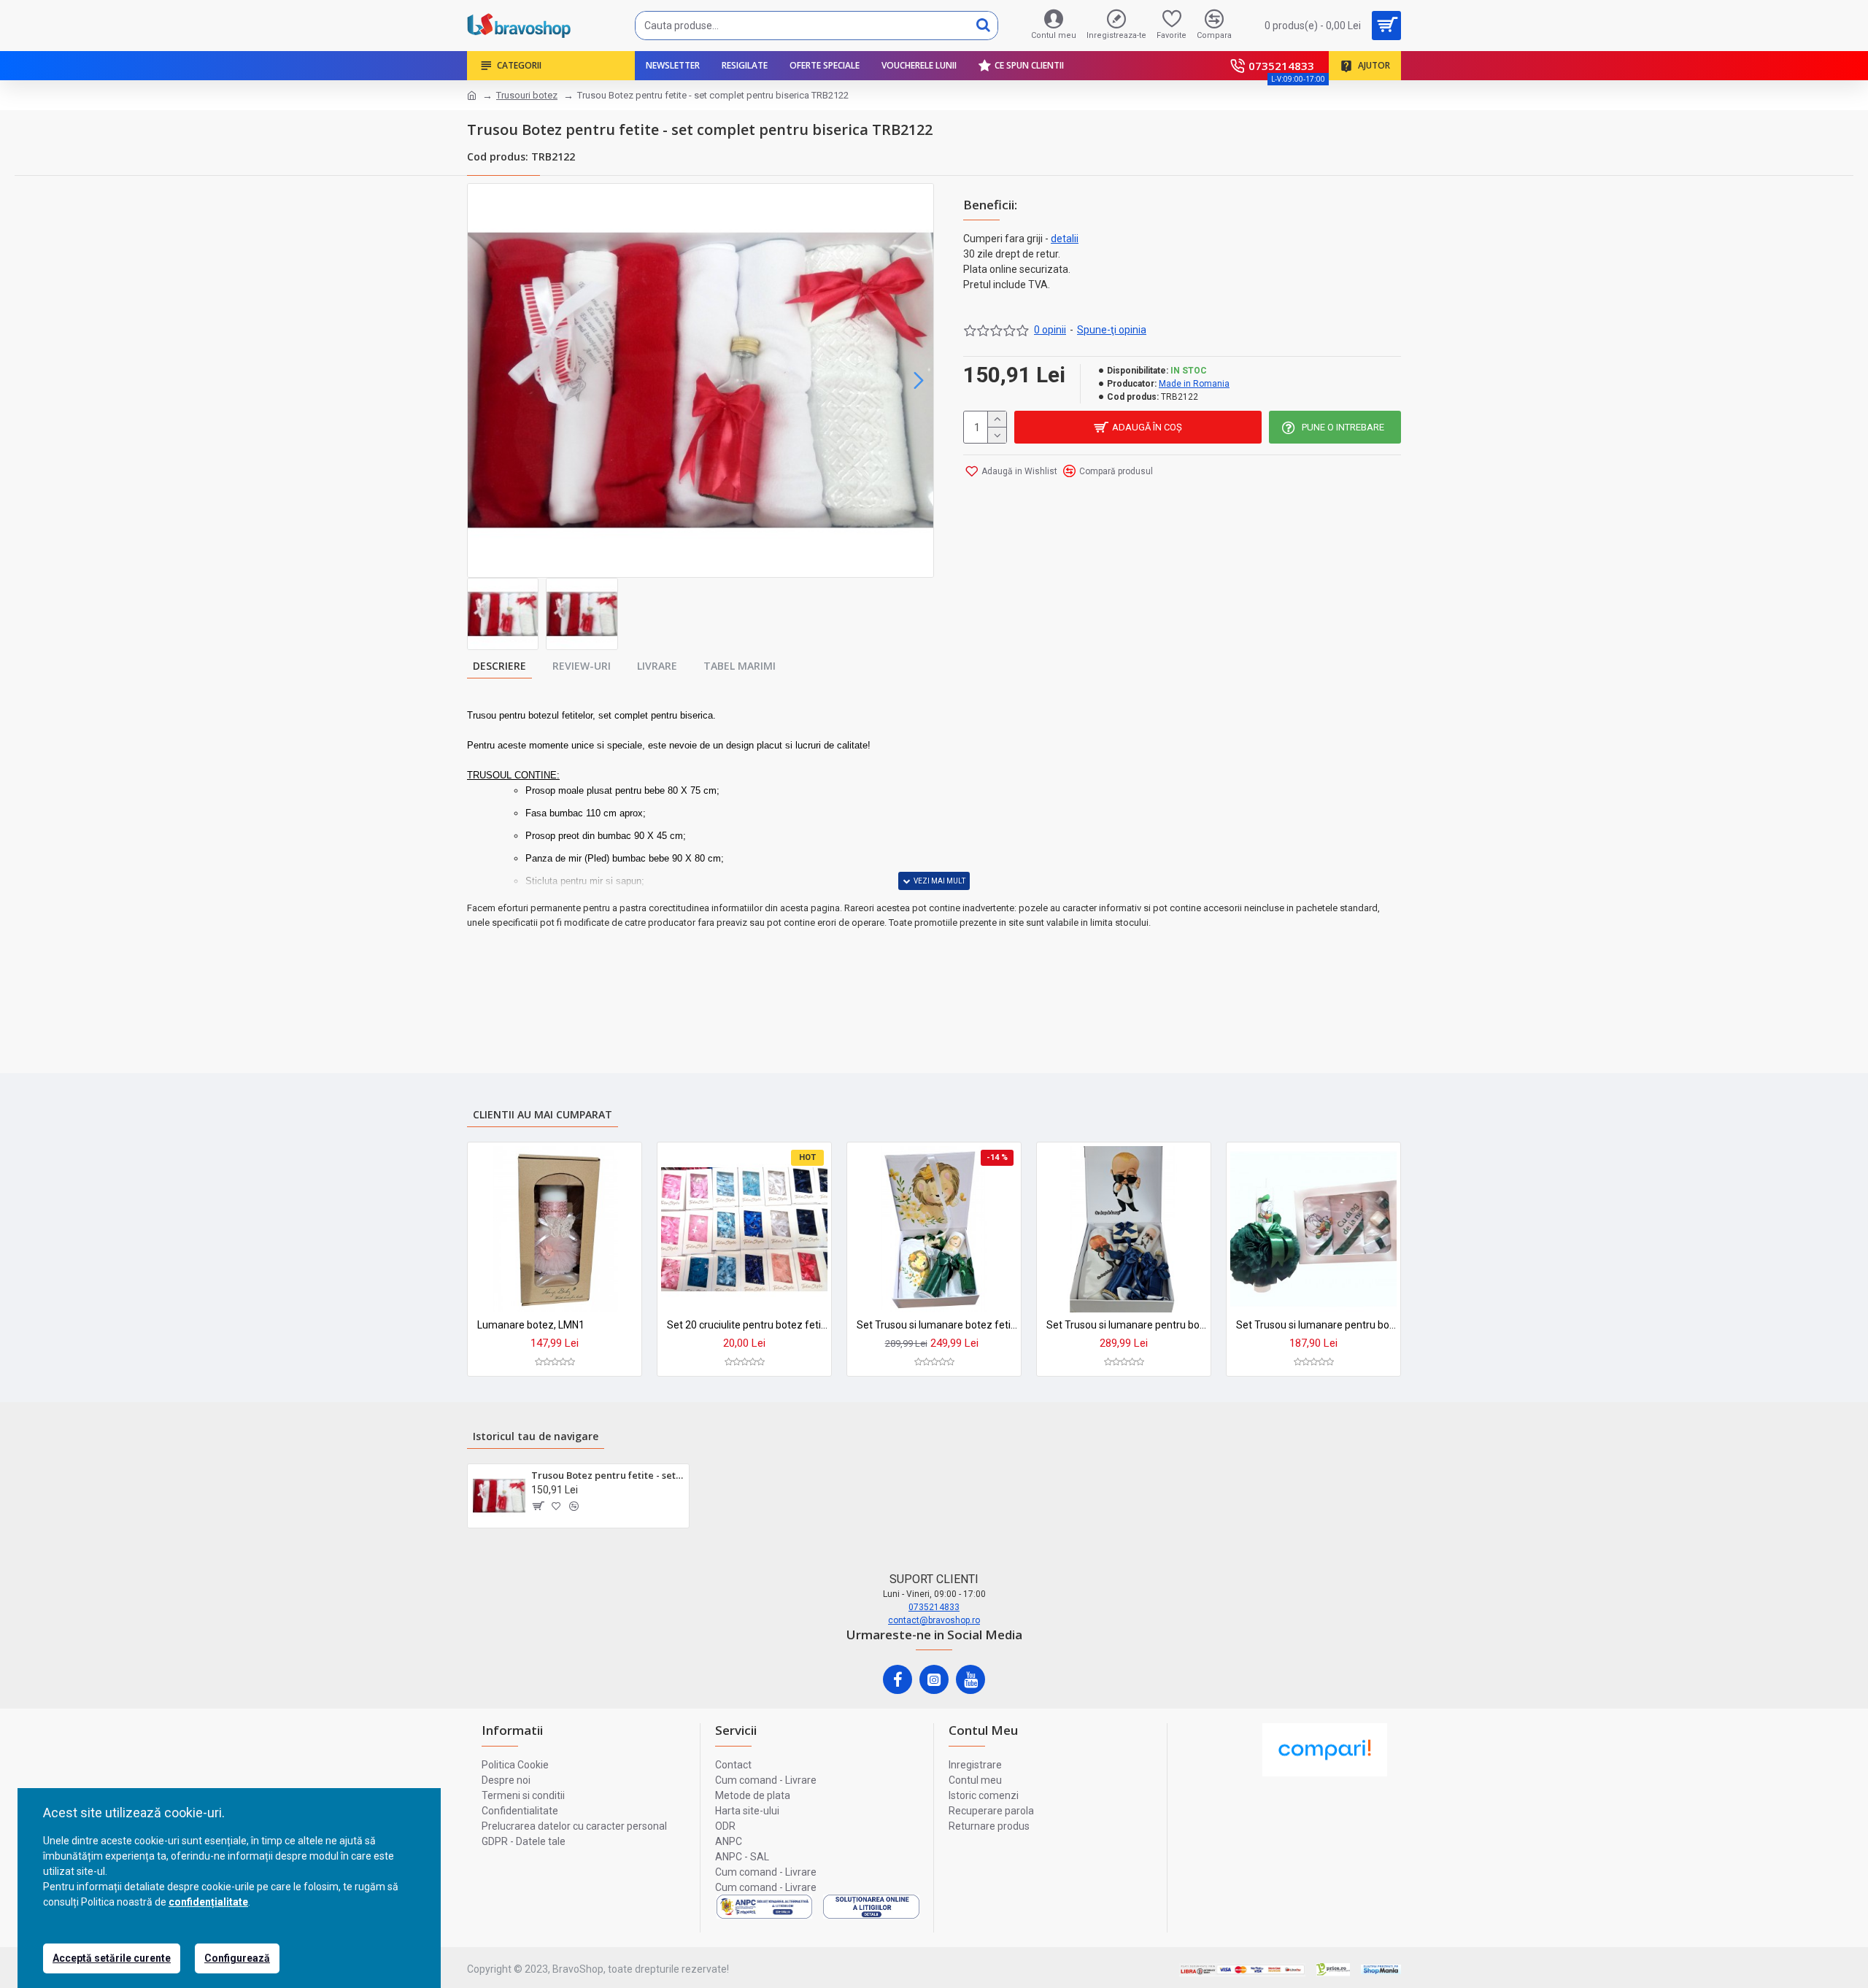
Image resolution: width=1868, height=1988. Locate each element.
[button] (482, 381)
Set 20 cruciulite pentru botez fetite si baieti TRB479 (747, 1325)
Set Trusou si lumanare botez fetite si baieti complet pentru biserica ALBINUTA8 (937, 1325)
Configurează (237, 1958)
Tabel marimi (740, 666)
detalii (1065, 239)
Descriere (499, 666)
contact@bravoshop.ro (934, 1620)
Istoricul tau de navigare (536, 1436)
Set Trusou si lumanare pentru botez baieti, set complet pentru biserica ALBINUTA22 (1127, 1325)
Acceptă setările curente (112, 1958)
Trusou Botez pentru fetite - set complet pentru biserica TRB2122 (607, 1475)
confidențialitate (208, 1902)
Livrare (657, 666)
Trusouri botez (527, 95)
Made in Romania (1194, 384)
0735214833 (934, 1607)
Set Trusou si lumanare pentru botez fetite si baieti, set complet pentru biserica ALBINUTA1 (1316, 1325)
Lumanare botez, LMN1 (531, 1325)
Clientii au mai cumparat (543, 1114)
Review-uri (582, 666)
